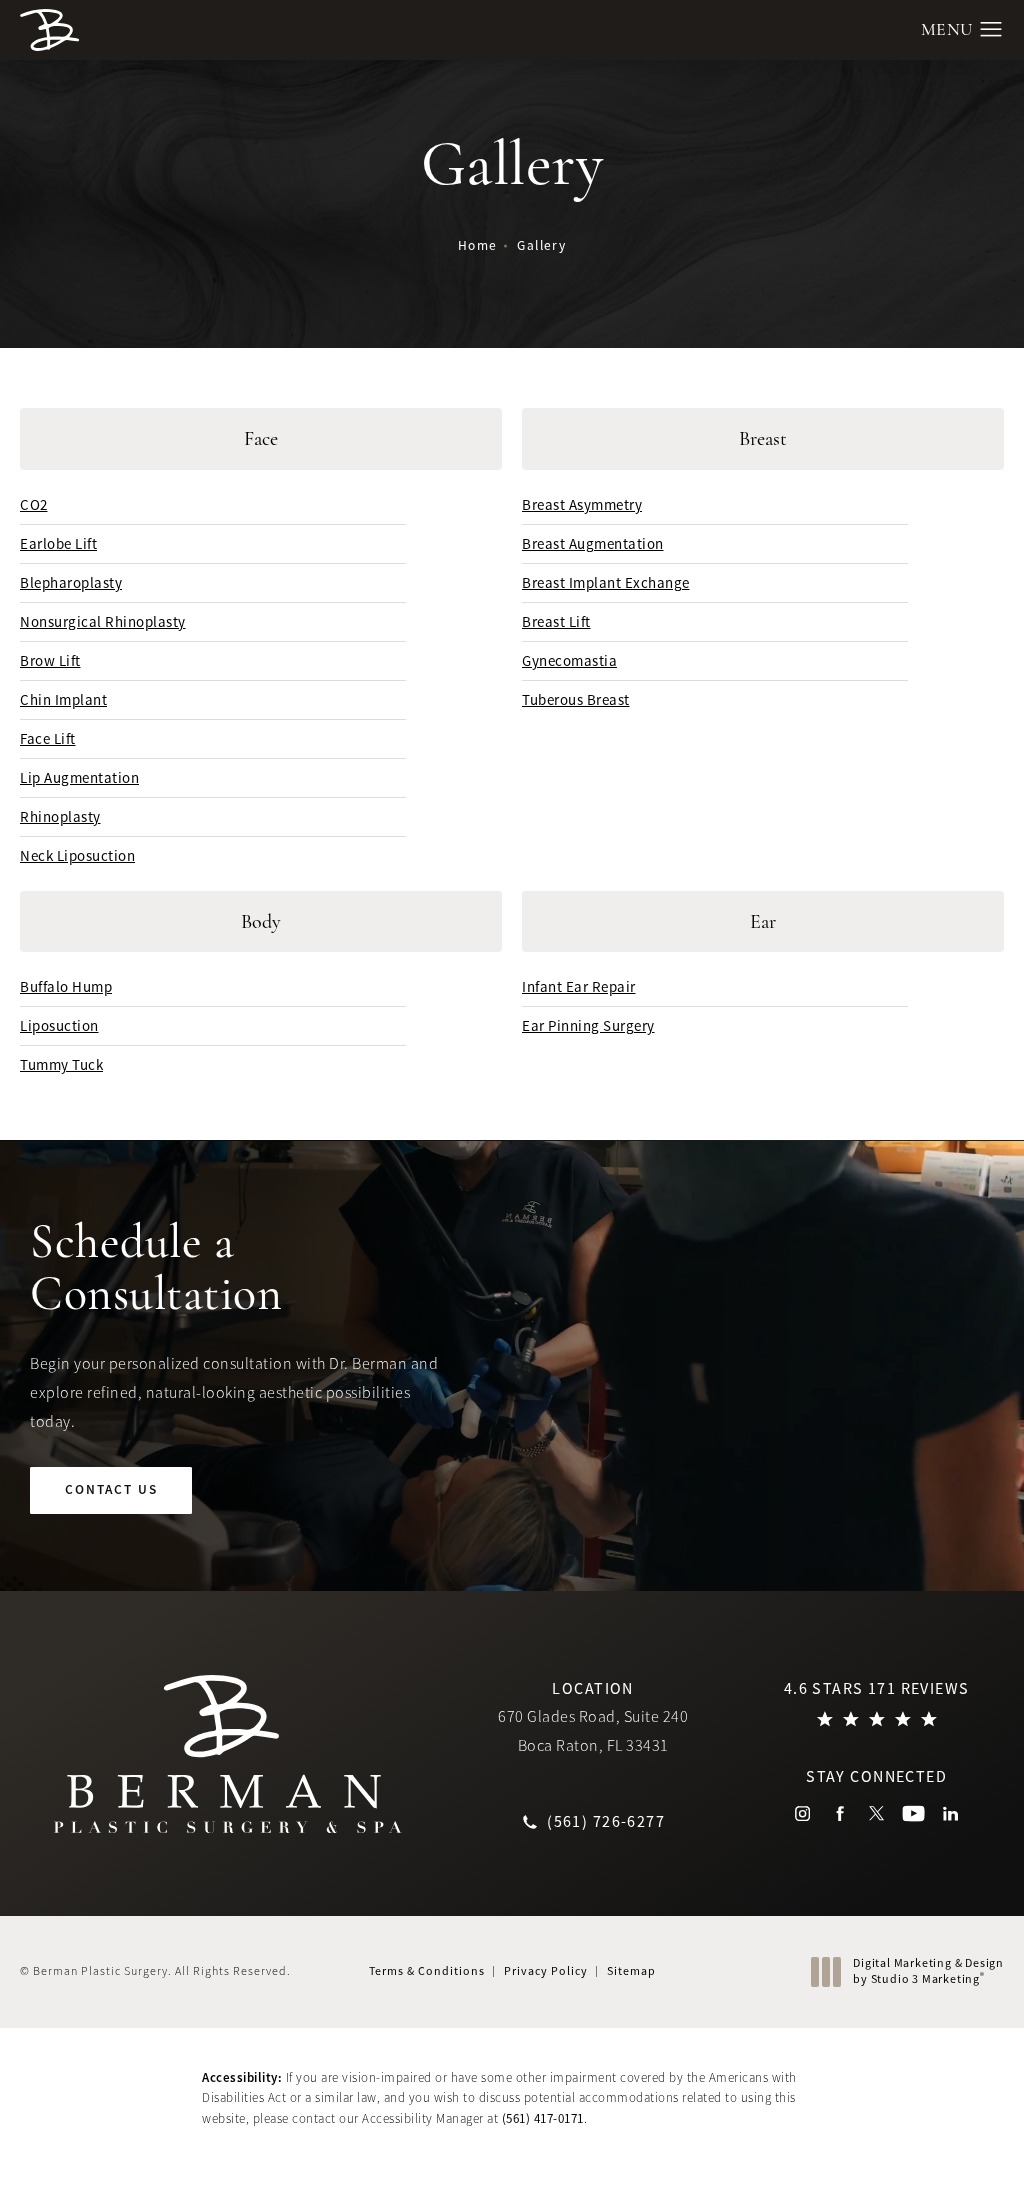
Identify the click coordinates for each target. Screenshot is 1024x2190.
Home (478, 245)
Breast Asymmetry (582, 504)
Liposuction (59, 1025)
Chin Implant (63, 699)
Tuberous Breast (576, 699)
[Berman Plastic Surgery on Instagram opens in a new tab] (802, 1813)
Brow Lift (50, 660)
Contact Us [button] (931, 2146)
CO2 (34, 504)
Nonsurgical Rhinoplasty (103, 621)
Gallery (541, 245)
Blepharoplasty (71, 582)
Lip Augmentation (79, 777)
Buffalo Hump (66, 986)
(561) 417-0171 (543, 2118)
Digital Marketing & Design (928, 1971)
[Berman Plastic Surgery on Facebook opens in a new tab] (839, 1813)
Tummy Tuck (61, 1064)
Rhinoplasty (60, 816)
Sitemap (631, 1971)
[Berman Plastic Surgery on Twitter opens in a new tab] (876, 1813)
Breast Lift (556, 621)
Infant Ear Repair (579, 986)
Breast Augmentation (593, 543)
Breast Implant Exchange (606, 582)
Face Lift (48, 738)
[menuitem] (802, 1813)
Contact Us (111, 1489)
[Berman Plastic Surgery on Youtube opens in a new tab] (913, 1813)
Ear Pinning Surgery (588, 1025)
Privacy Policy (546, 1971)
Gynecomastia (569, 660)
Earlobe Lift (58, 543)
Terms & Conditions (427, 1971)
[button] (991, 30)
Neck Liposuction (77, 855)
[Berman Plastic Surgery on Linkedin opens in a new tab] (950, 1813)
